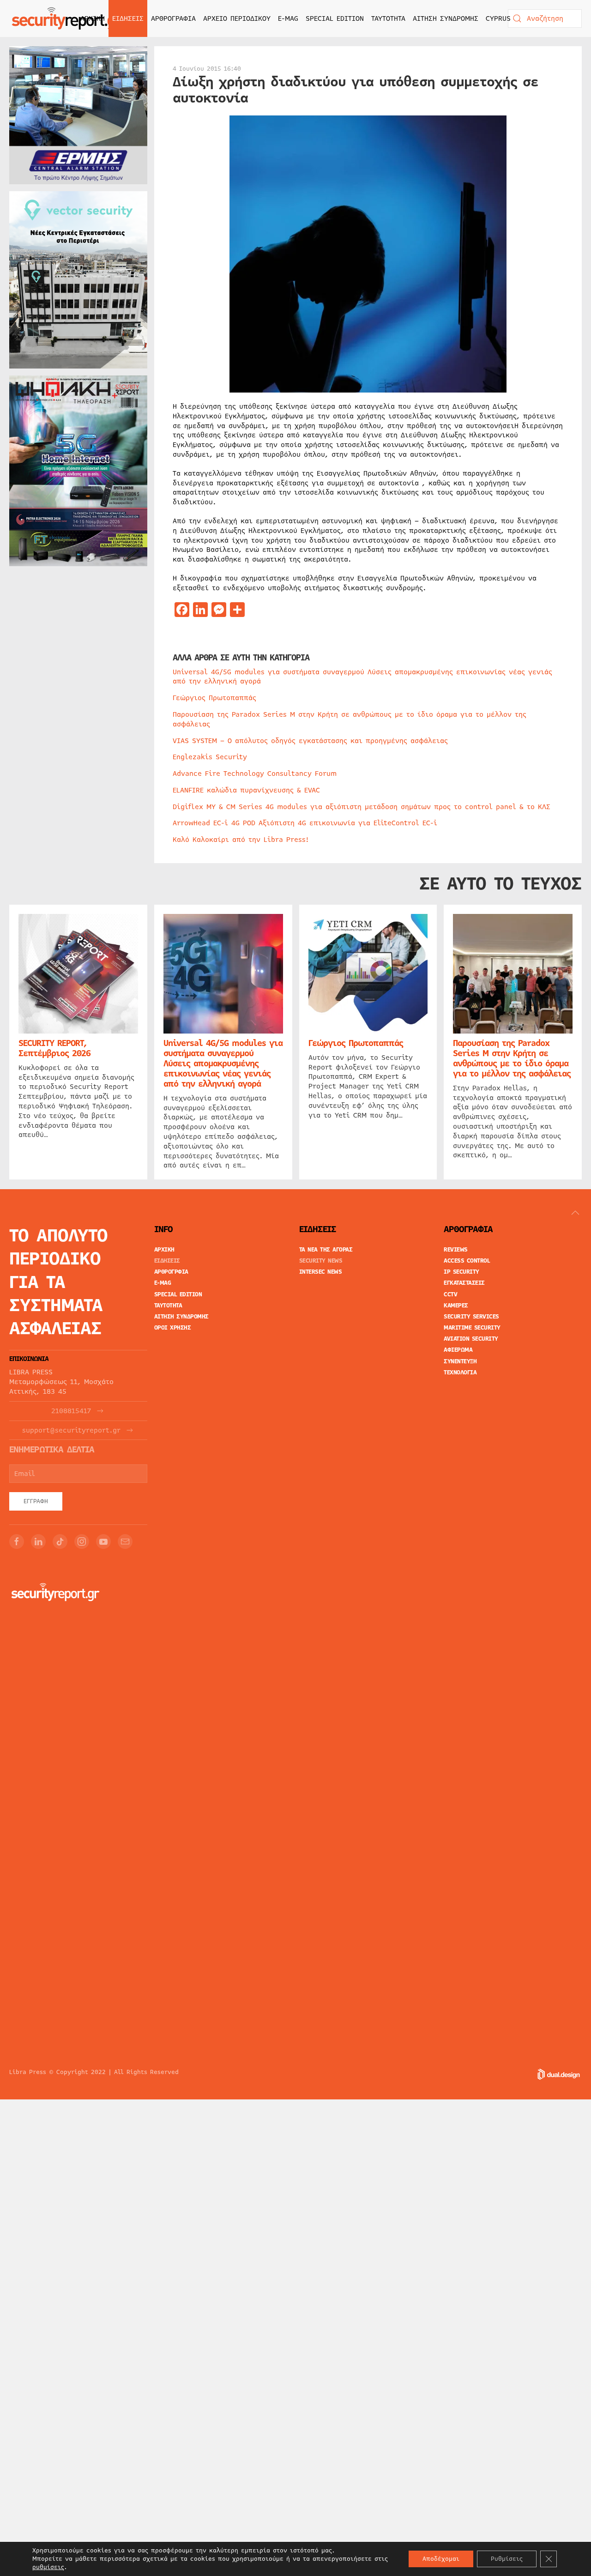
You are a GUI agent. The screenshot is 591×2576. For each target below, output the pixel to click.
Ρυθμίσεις (507, 2559)
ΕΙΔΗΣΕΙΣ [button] (128, 18)
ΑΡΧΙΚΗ (93, 18)
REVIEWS (456, 1250)
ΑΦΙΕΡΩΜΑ (458, 1350)
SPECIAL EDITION (335, 18)
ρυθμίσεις (48, 2567)
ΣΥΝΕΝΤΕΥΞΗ (460, 1361)
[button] (575, 1213)
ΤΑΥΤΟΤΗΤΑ (388, 18)
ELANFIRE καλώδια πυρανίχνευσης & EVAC (246, 790)
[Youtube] (103, 1542)
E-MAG (288, 18)
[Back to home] (67, 18)
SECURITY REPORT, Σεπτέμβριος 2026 (54, 1048)
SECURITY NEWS (321, 1261)
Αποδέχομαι (441, 2559)
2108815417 (71, 1411)
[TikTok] (60, 1542)
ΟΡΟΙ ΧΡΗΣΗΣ (173, 1328)
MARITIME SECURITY (472, 1328)
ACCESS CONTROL (467, 1261)
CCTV (450, 1294)
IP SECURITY (461, 1272)
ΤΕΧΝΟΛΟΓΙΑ (460, 1373)
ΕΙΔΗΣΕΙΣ (167, 1261)
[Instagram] (82, 1542)
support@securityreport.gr (71, 1430)
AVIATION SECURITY (471, 1339)
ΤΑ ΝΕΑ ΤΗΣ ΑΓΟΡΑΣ (326, 1250)
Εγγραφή (36, 1501)
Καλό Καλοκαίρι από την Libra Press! (241, 840)
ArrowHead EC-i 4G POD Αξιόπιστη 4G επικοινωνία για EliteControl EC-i (305, 823)
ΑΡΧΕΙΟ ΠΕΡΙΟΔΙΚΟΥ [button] (237, 18)
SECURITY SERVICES (471, 1317)
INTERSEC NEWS (321, 1272)
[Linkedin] (38, 1542)
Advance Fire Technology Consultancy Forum (255, 774)
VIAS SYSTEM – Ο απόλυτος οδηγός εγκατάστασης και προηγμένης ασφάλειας (310, 741)
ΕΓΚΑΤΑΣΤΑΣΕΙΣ (464, 1283)
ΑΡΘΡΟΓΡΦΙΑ (171, 1272)
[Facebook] (17, 1542)
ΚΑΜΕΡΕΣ (456, 1306)
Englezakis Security (210, 757)
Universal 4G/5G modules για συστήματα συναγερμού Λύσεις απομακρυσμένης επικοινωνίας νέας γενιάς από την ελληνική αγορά (362, 677)
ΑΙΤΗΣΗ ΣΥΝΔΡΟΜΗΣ (446, 18)
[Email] (125, 1542)
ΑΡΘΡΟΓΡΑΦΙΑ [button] (173, 18)
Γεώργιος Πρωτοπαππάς (214, 698)
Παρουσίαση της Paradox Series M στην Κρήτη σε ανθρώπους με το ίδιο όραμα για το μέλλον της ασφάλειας (350, 719)
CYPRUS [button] (498, 18)
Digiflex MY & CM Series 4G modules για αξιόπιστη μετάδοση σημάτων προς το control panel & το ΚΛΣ (362, 807)
